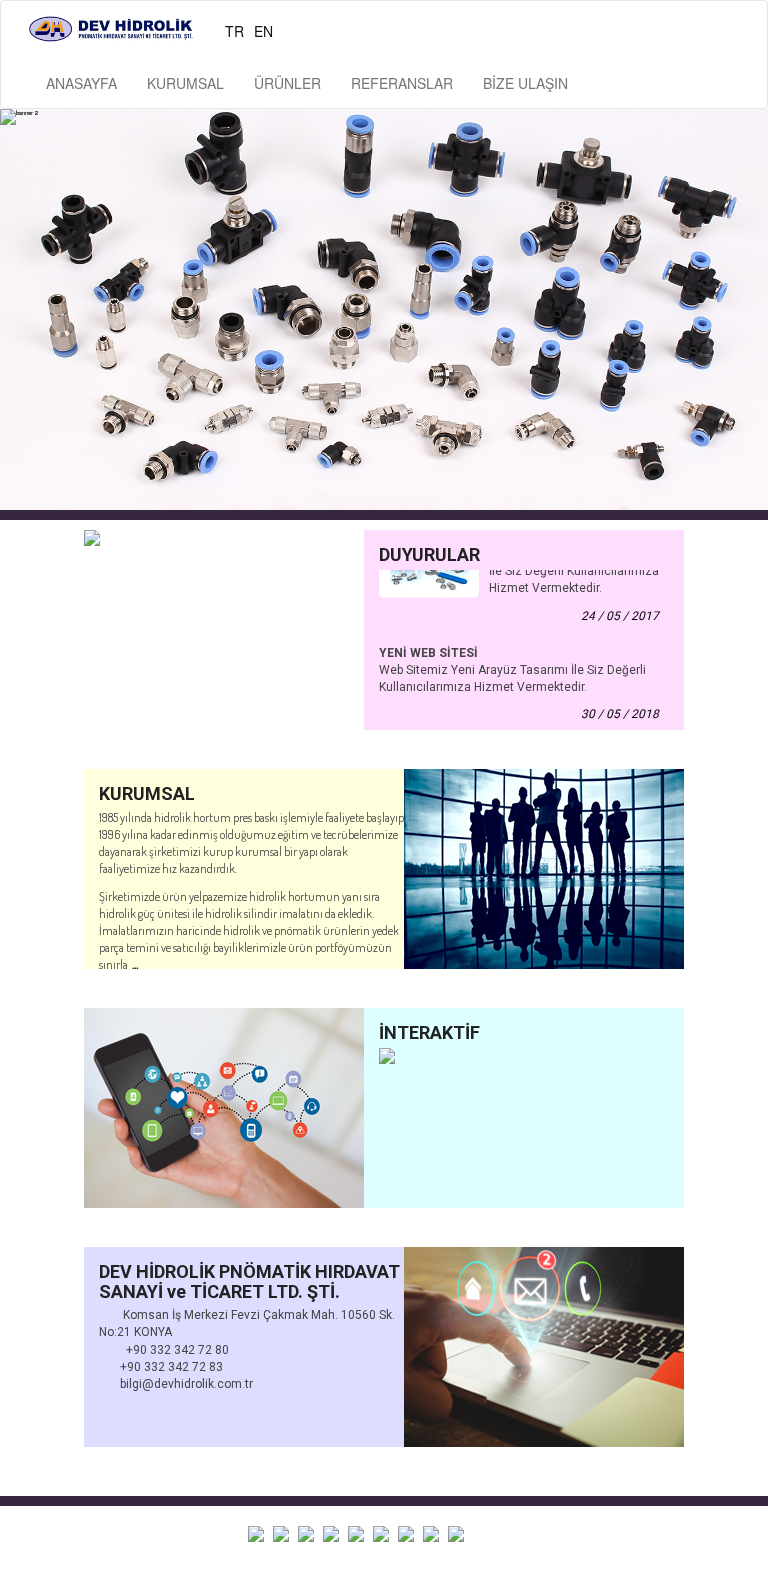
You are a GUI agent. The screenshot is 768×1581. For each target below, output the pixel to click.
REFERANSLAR (402, 83)
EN (263, 31)
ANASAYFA (81, 83)
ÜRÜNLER (287, 83)
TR (234, 31)
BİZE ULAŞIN (525, 83)
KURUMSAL (185, 83)
